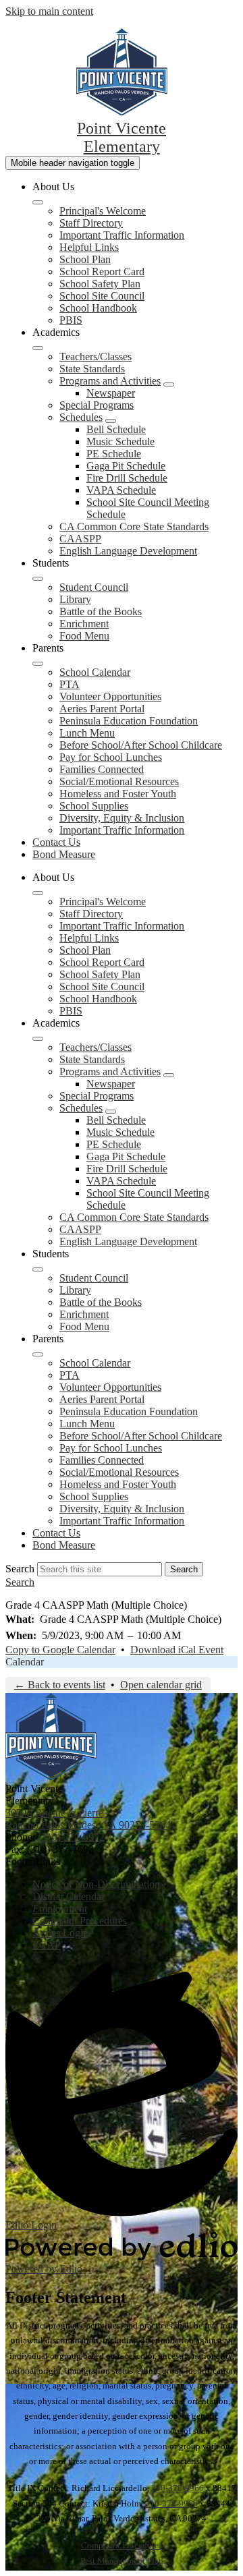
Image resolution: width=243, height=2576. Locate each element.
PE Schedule (114, 454)
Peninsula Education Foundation (129, 721)
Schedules (81, 417)
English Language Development (128, 551)
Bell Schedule (116, 429)
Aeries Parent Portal (102, 709)
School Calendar (95, 672)
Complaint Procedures (122, 2545)
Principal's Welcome (103, 211)
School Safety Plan (100, 284)
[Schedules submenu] (111, 421)
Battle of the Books (101, 611)
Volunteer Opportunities (110, 696)
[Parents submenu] (38, 664)
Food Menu (84, 636)
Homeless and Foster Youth (118, 794)
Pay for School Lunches (111, 757)
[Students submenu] (38, 579)
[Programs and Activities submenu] (169, 384)
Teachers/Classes (96, 356)
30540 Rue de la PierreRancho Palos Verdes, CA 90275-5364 (88, 1819)
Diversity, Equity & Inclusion (122, 818)
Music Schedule (120, 441)
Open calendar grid (161, 1685)
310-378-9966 (178, 2488)
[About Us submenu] (38, 202)
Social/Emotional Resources (119, 781)
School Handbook (98, 308)
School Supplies (94, 806)
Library (75, 599)
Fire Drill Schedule (127, 478)
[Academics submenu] (38, 348)
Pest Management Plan (122, 2561)
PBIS (71, 320)
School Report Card (102, 271)
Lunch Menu (87, 733)
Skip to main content (49, 11)
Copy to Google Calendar (60, 1650)
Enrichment (84, 624)
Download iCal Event (177, 1650)
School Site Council (102, 296)
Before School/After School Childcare (141, 745)
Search (20, 1569)
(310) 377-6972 (71, 1837)
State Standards (92, 369)
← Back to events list (60, 1685)
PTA (70, 684)
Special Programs (97, 405)
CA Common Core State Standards (134, 526)
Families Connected (102, 769)
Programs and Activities (110, 381)
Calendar (25, 1662)
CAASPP (80, 539)
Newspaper (111, 393)
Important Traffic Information (122, 235)
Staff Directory (91, 223)
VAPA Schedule (121, 490)
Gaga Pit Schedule (126, 466)
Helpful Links (89, 247)
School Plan (85, 259)
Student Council (94, 587)
